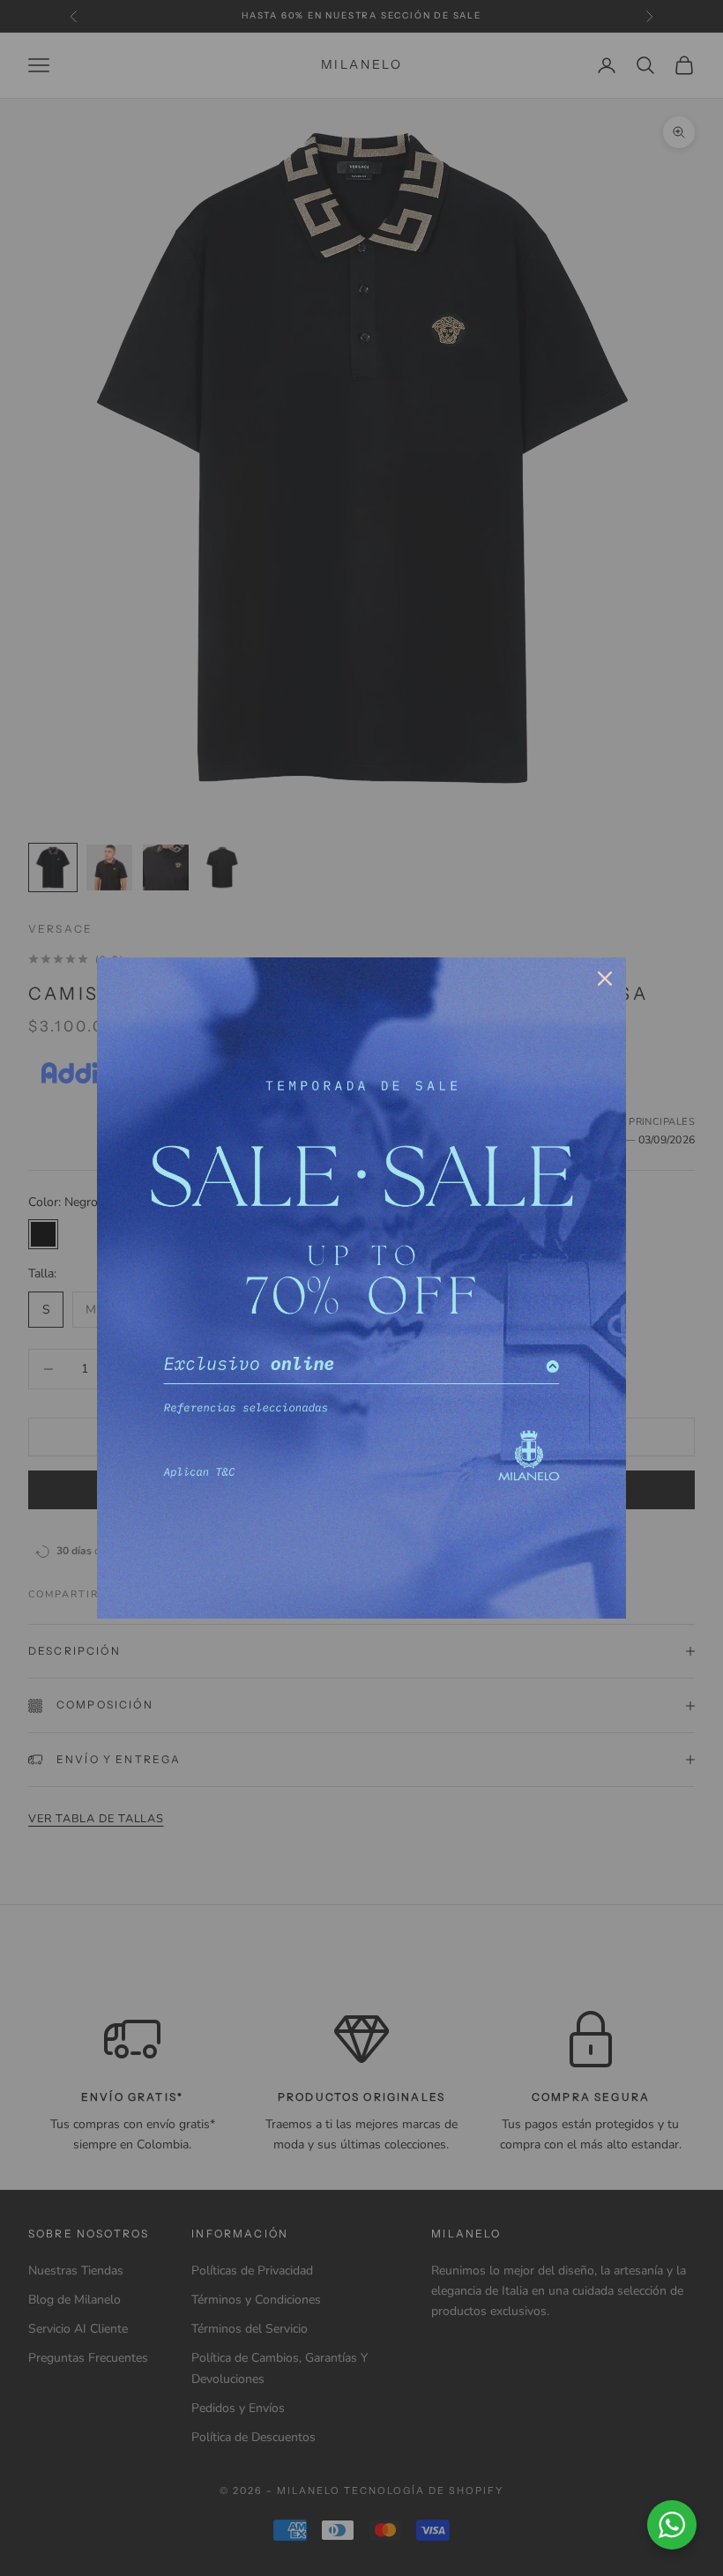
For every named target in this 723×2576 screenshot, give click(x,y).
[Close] (605, 979)
